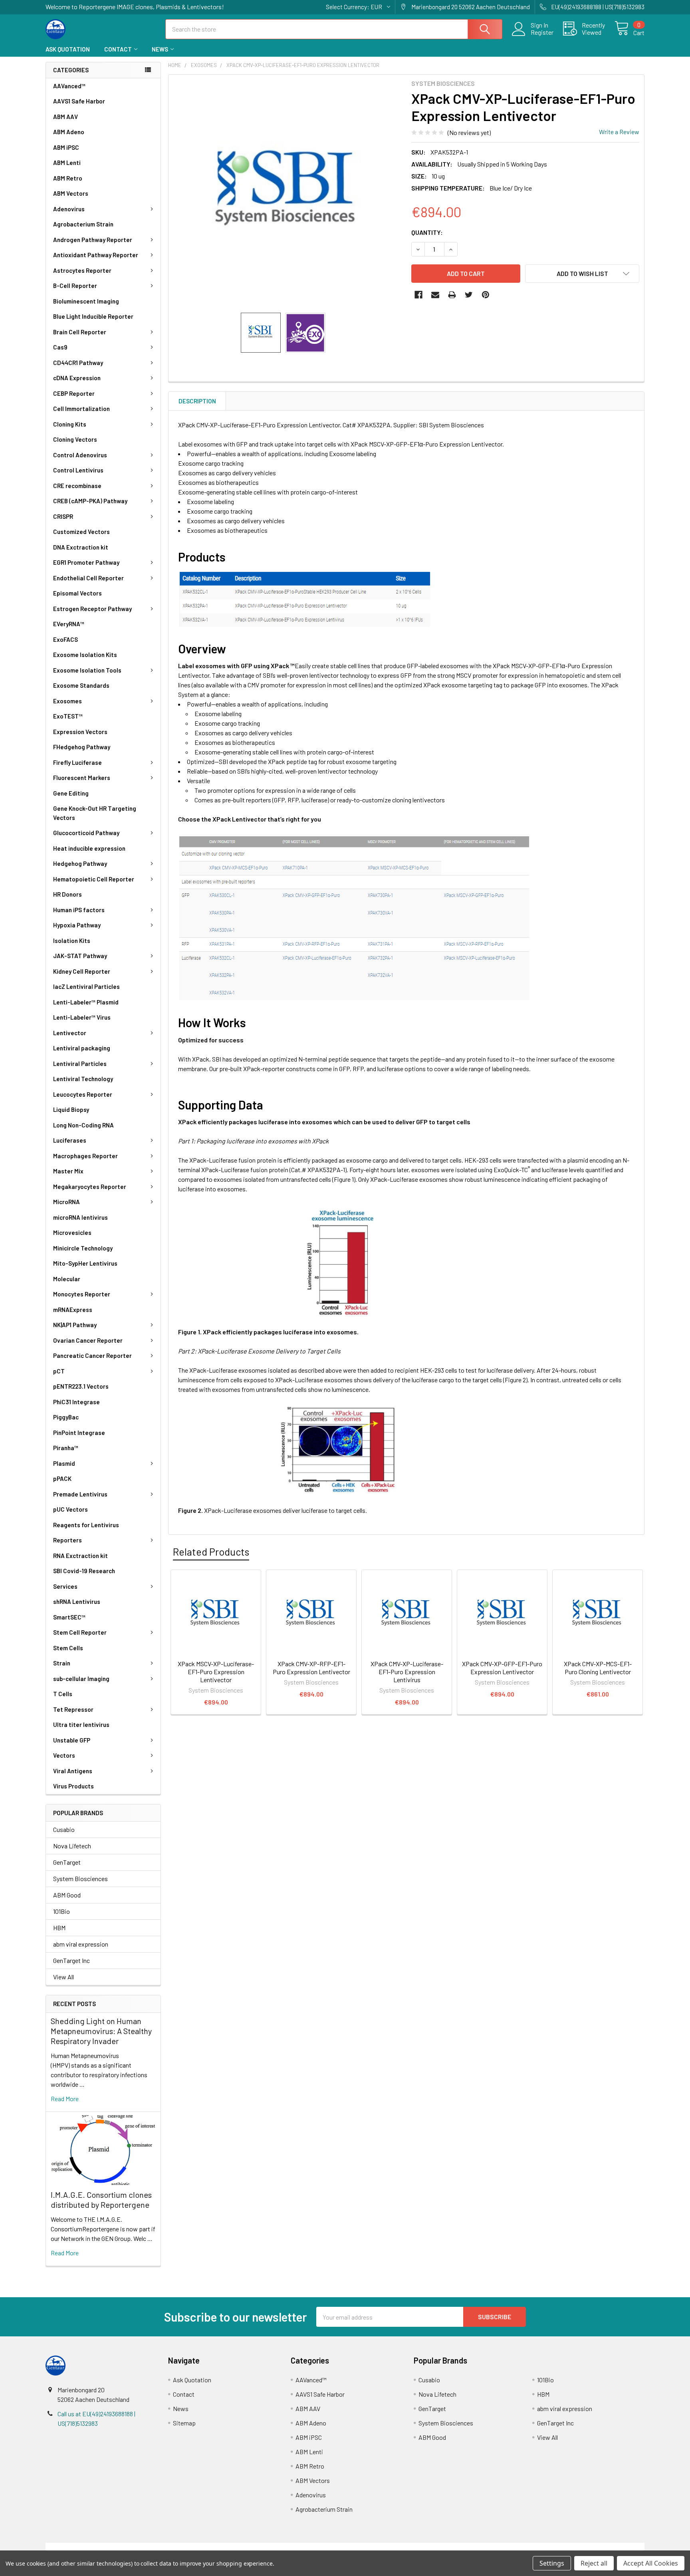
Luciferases (70, 1140)
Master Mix (68, 1171)
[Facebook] (418, 295)
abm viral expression (81, 1944)
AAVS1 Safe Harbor (79, 101)
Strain (62, 1663)
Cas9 (60, 347)
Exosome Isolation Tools (87, 670)
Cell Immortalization (81, 409)
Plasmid (64, 1463)
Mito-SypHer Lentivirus (85, 1263)
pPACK (62, 1479)
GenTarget (67, 1862)
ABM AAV (65, 117)
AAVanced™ (69, 86)
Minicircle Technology (83, 1248)
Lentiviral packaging (82, 1048)
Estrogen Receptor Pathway (92, 609)
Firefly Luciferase (77, 762)
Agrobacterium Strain (83, 224)
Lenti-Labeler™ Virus (82, 1017)
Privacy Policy (570, 2547)
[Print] (452, 295)
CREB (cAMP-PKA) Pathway (90, 501)
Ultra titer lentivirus (81, 1725)
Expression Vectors (80, 732)
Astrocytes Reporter (82, 270)
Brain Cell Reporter (80, 332)
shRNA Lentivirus (77, 1602)
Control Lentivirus (78, 470)
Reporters (67, 1540)
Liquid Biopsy (71, 1109)
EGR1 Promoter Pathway (86, 562)
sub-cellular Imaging (81, 1679)
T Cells (63, 1694)
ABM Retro (68, 178)
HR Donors (67, 894)
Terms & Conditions (120, 2547)
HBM (59, 1928)
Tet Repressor (73, 1709)
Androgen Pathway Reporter (93, 240)
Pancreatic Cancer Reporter (92, 1355)
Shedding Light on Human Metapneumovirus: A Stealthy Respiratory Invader (101, 2031)
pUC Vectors (70, 1509)
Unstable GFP (72, 1740)
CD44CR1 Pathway (78, 363)
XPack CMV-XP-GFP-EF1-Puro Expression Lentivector (502, 1668)
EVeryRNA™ (69, 624)
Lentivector (70, 1033)
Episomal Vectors (77, 593)
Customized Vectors (81, 532)
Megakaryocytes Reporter (90, 1187)
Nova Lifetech (72, 1846)
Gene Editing (71, 793)
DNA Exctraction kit (81, 547)
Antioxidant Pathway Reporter (96, 255)
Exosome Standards (81, 685)
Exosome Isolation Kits (85, 655)
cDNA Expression (77, 378)
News (160, 49)
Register (542, 32)
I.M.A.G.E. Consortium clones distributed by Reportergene (101, 2200)
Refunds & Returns (420, 2547)
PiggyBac (66, 1417)
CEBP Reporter (74, 393)
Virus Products (73, 1786)
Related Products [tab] (211, 1552)
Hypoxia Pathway (77, 925)
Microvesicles (72, 1232)
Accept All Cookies (651, 2563)
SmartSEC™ (69, 1617)
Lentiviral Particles (80, 1064)
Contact (118, 49)
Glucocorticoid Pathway (86, 833)
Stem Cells (68, 1648)
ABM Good (67, 1895)
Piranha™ (66, 1448)
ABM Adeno (69, 132)
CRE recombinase (77, 486)
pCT (59, 1371)
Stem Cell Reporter (80, 1632)
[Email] (435, 295)
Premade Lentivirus (80, 1494)
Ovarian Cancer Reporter (88, 1340)
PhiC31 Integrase (76, 1402)
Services (65, 1586)
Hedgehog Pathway (80, 863)
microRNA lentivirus (80, 1217)
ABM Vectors (71, 193)
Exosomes (67, 701)
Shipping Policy (270, 2547)
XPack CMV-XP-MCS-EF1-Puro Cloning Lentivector (598, 1668)
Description (197, 401)
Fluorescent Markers (82, 778)
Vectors (64, 1755)
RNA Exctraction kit (80, 1556)
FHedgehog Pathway (82, 747)
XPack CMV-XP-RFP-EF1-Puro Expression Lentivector (311, 1668)
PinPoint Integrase (79, 1433)
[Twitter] (469, 295)
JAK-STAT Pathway (80, 956)
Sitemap (184, 2423)
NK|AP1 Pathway (75, 1325)
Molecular (67, 1279)
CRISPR (63, 516)
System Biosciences (80, 1878)
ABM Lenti (67, 163)
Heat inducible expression (89, 848)
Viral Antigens (73, 1771)
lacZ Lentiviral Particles (86, 986)
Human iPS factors (79, 910)
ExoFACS (65, 639)
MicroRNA (66, 1202)
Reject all (594, 2563)
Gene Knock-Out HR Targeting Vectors (95, 813)
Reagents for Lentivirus (86, 1525)
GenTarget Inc (71, 1960)
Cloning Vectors (75, 439)
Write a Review (619, 132)
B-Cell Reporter (75, 286)
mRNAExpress (73, 1310)
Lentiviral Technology (83, 1079)
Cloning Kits (70, 424)
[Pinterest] (486, 295)
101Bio (61, 1911)
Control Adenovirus (80, 455)
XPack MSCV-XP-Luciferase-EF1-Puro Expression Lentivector (216, 1672)
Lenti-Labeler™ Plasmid (86, 1002)
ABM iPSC (66, 147)
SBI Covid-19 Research (84, 1571)
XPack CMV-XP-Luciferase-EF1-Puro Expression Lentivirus (407, 1672)
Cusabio (64, 1829)
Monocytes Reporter (82, 1294)
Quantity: (427, 232)
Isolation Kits (72, 941)
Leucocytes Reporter (83, 1094)
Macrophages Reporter (85, 1156)
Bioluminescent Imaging (86, 301)
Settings (552, 2563)
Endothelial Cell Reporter (88, 578)
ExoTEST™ (68, 716)
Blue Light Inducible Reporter (93, 316)
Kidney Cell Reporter (82, 971)
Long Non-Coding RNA (83, 1125)
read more (65, 2099)
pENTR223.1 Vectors (81, 1386)
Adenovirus (69, 209)
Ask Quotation (68, 49)
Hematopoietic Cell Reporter (94, 879)
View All (63, 1977)
